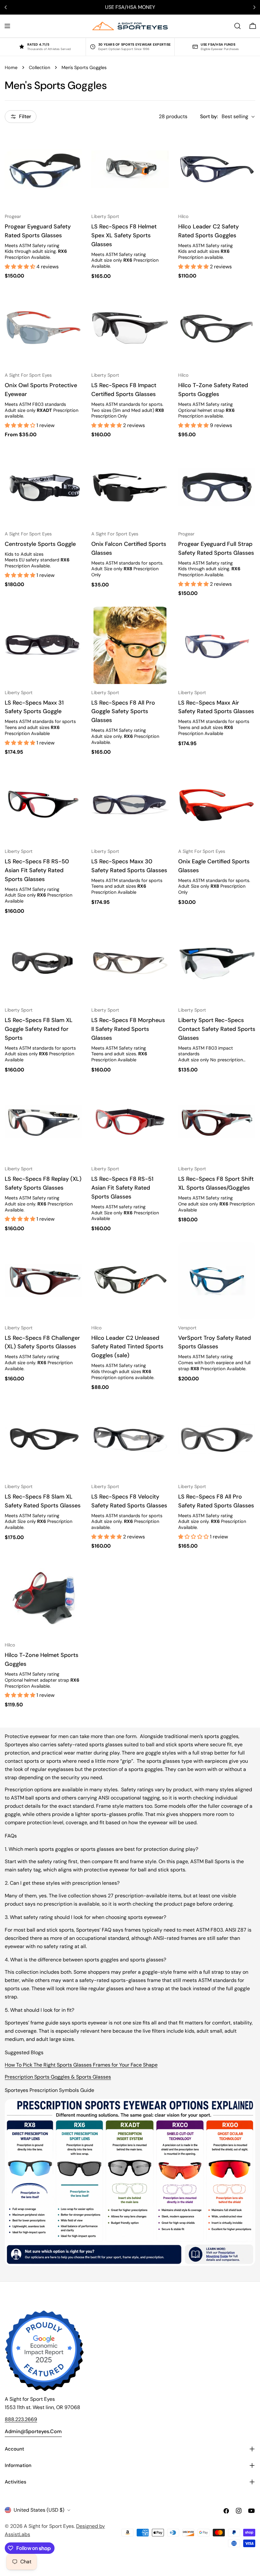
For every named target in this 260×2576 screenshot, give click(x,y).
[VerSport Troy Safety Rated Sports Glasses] (217, 1280)
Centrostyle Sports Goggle (40, 544)
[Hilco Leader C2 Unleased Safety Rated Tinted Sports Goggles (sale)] (130, 1280)
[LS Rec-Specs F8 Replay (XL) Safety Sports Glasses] (43, 1122)
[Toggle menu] (7, 26)
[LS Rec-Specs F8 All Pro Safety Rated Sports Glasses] (217, 1439)
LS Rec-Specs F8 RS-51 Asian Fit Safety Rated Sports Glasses (122, 1188)
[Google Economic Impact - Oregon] (44, 2351)
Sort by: (209, 116)
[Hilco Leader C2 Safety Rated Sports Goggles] (217, 169)
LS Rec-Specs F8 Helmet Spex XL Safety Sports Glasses (124, 235)
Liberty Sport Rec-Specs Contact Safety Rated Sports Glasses (217, 1029)
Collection (39, 67)
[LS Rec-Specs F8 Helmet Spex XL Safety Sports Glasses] (130, 169)
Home (11, 67)
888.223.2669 (21, 2419)
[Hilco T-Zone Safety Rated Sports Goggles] (217, 328)
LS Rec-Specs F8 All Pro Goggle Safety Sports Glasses (123, 712)
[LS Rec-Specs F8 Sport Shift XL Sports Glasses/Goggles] (217, 1122)
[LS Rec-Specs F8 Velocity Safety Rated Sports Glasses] (130, 1439)
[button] (21, 267)
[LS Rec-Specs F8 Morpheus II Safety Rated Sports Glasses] (130, 963)
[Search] (237, 26)
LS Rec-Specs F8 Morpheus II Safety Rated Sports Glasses (128, 1029)
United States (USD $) (39, 2510)
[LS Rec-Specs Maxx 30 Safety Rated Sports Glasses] (130, 804)
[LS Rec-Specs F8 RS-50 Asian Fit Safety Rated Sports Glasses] (43, 804)
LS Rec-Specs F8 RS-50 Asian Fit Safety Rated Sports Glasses (37, 870)
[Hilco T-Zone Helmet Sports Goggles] (43, 1598)
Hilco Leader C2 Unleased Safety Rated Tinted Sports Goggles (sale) (127, 1347)
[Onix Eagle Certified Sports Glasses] (217, 804)
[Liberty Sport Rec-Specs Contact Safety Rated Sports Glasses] (217, 963)
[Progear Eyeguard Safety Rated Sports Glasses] (43, 169)
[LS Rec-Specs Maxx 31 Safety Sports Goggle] (43, 645)
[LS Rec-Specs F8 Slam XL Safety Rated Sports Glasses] (43, 1439)
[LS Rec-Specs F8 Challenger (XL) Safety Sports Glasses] (43, 1280)
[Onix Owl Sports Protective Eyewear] (43, 328)
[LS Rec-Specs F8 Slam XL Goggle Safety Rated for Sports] (43, 963)
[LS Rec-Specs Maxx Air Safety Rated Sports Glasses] (217, 645)
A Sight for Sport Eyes (49, 2526)
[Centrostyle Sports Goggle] (43, 486)
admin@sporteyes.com (33, 2431)
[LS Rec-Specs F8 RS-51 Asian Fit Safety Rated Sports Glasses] (130, 1122)
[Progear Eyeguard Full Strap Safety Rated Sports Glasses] (217, 486)
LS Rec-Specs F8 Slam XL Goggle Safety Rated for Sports (39, 1029)
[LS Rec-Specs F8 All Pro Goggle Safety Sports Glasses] (130, 645)
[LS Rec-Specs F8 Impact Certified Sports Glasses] (130, 328)
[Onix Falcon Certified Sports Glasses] (130, 486)
